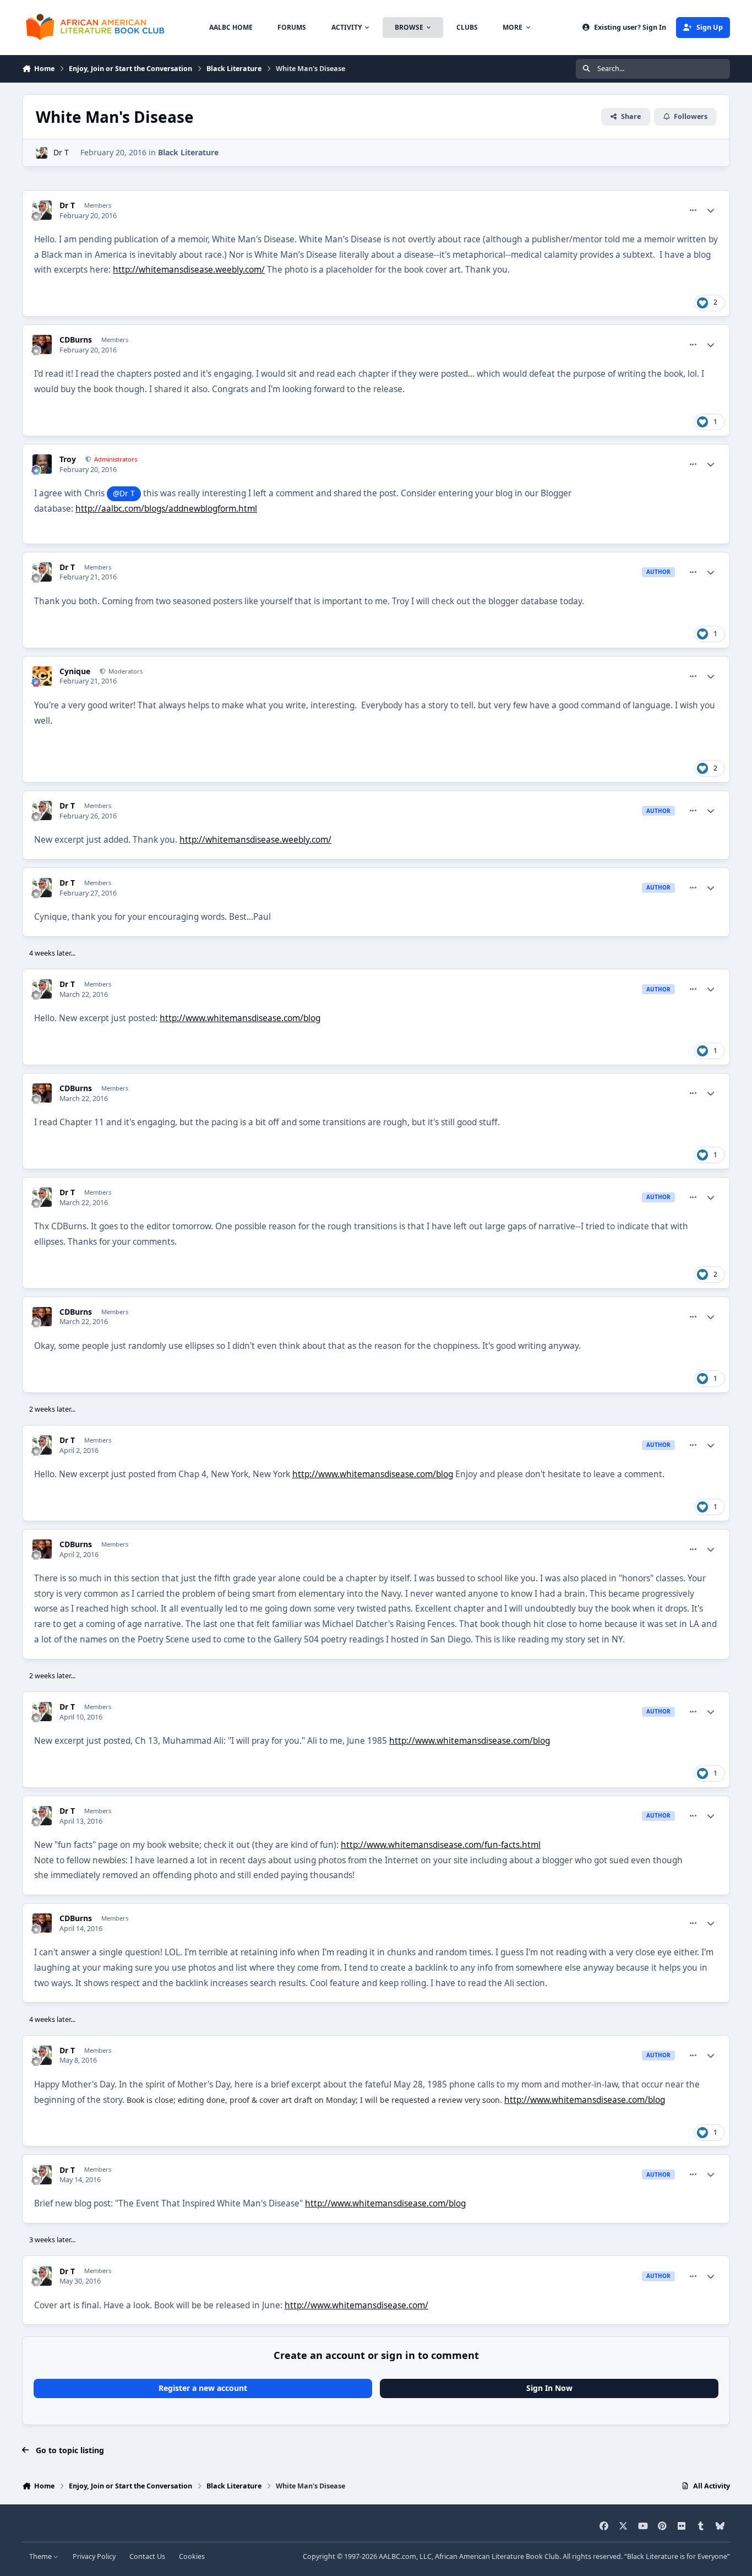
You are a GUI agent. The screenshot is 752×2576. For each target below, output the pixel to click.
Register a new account (203, 2388)
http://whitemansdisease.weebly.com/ (189, 270)
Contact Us (147, 2556)
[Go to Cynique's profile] (42, 676)
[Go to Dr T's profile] (42, 153)
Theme (41, 2556)
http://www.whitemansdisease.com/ (356, 2305)
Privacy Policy (94, 2556)
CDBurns (76, 340)
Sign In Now (549, 2388)
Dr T (61, 152)
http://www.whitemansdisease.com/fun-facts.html (441, 1845)
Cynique (75, 671)
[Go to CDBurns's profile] (42, 345)
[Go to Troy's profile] (42, 464)
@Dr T (124, 493)
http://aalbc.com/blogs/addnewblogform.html (166, 509)
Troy (68, 459)
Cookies (192, 2556)
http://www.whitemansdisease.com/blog (240, 1018)
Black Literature (188, 152)
